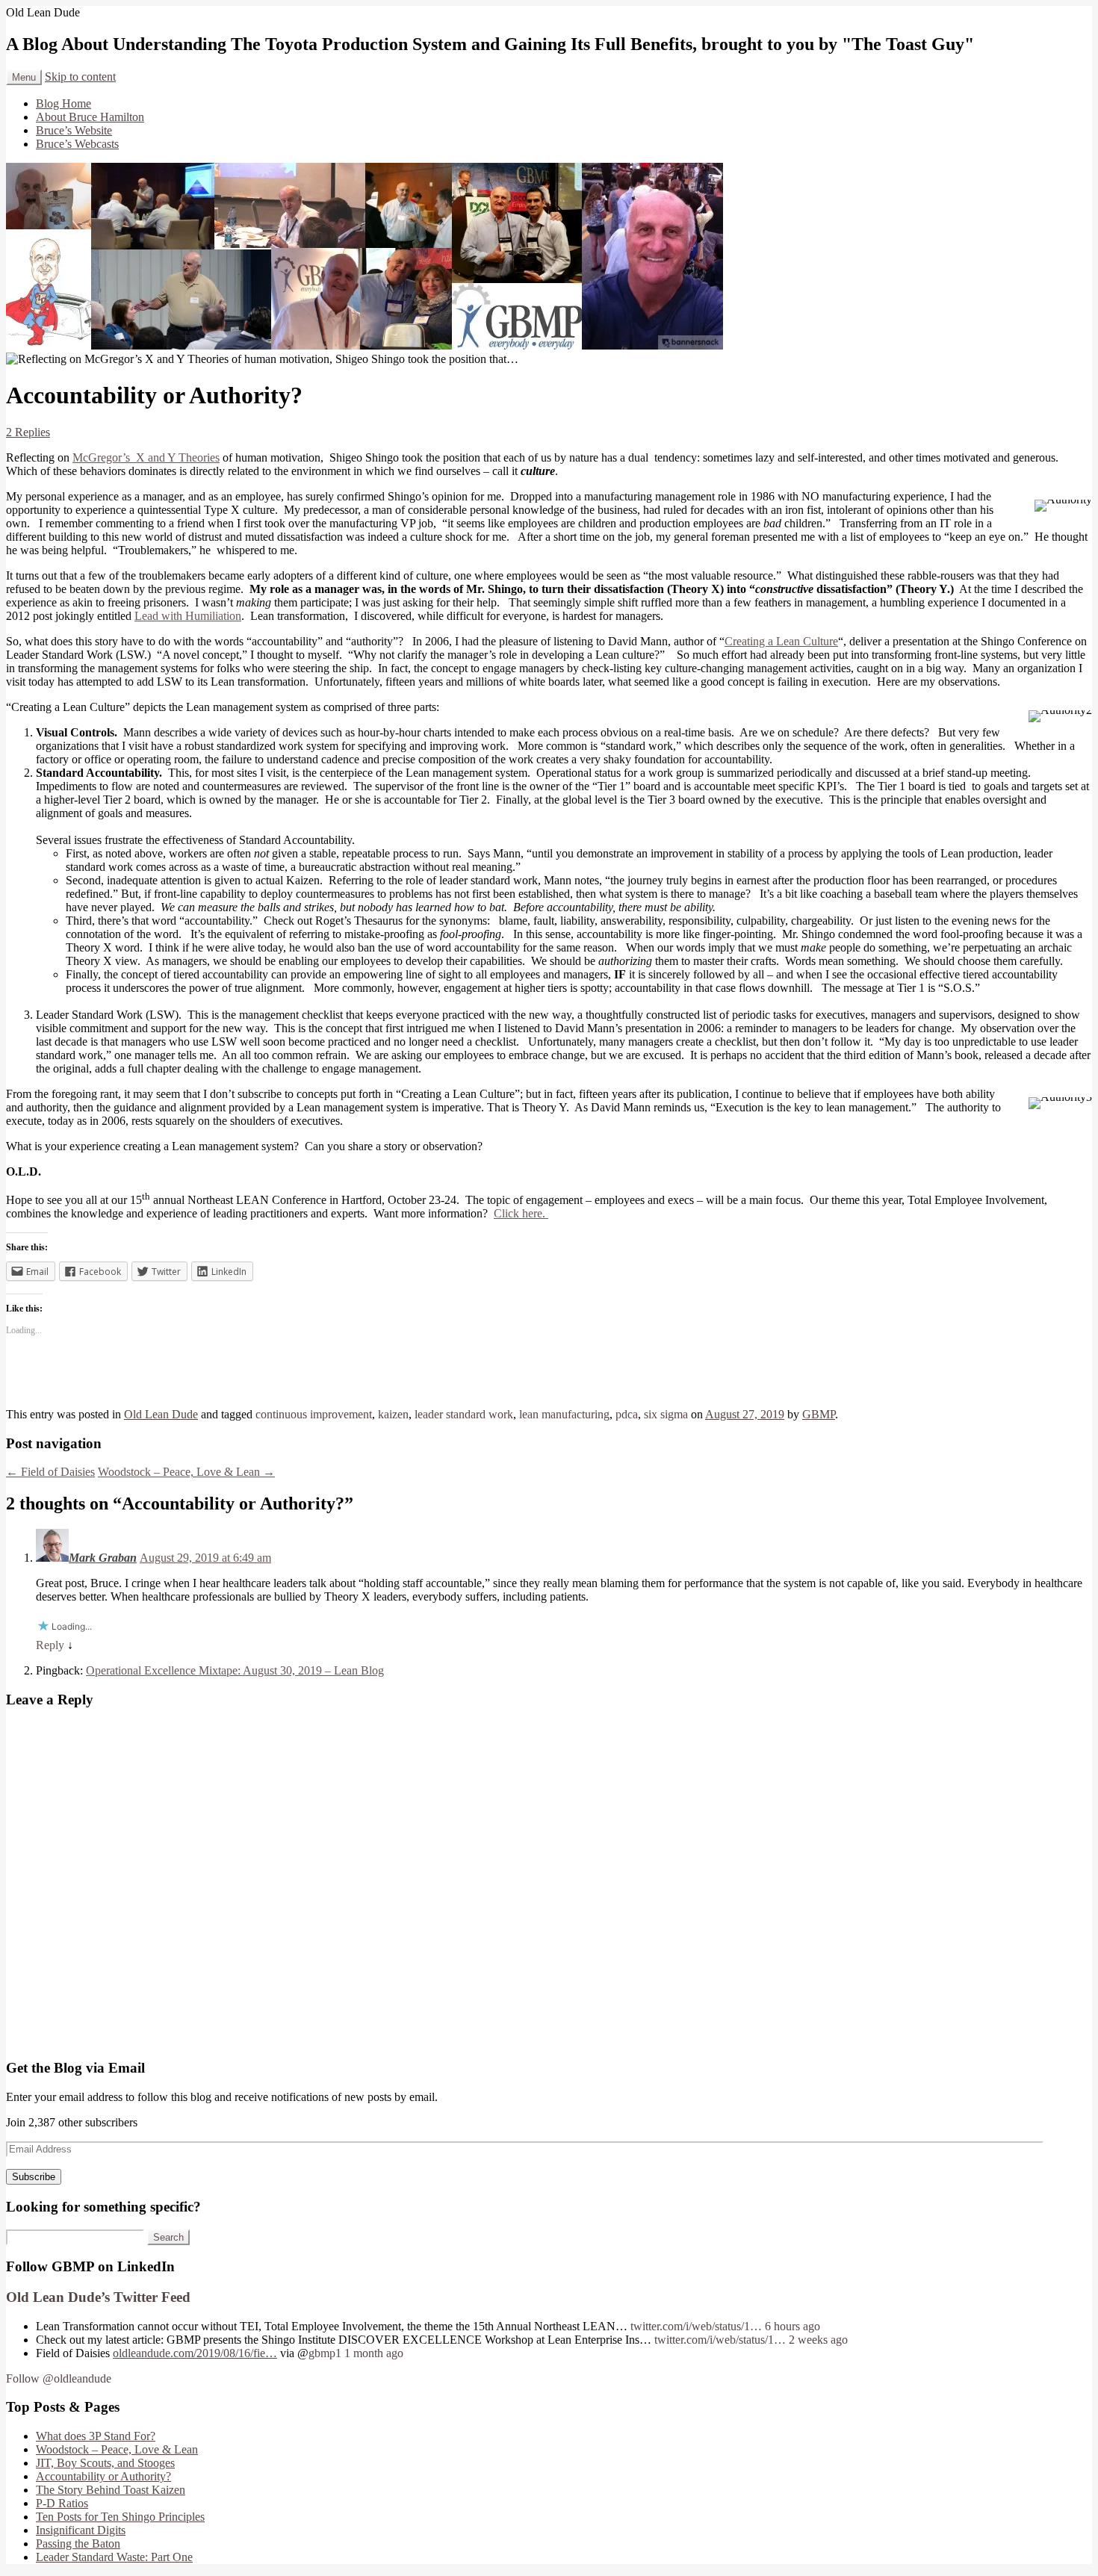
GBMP (819, 1414)
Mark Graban (103, 1558)
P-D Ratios (62, 2503)
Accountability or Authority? (103, 2476)
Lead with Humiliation (188, 616)
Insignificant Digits (81, 2530)
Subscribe (34, 2177)
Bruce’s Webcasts (77, 144)
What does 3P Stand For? (96, 2436)
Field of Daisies (50, 1472)
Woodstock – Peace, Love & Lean (186, 1472)
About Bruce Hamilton (90, 117)
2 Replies (28, 432)
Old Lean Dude (161, 1414)
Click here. (521, 1213)
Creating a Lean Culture (781, 641)
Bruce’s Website (74, 130)
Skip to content (80, 77)
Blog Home (63, 103)
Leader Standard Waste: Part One (114, 2557)
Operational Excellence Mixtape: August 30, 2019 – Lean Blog (235, 1670)
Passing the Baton (78, 2544)
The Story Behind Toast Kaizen (111, 2490)
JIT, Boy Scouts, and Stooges (105, 2463)
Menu (24, 77)
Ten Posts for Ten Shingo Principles (120, 2517)
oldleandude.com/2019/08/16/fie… (195, 2353)
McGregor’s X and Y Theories (146, 457)
